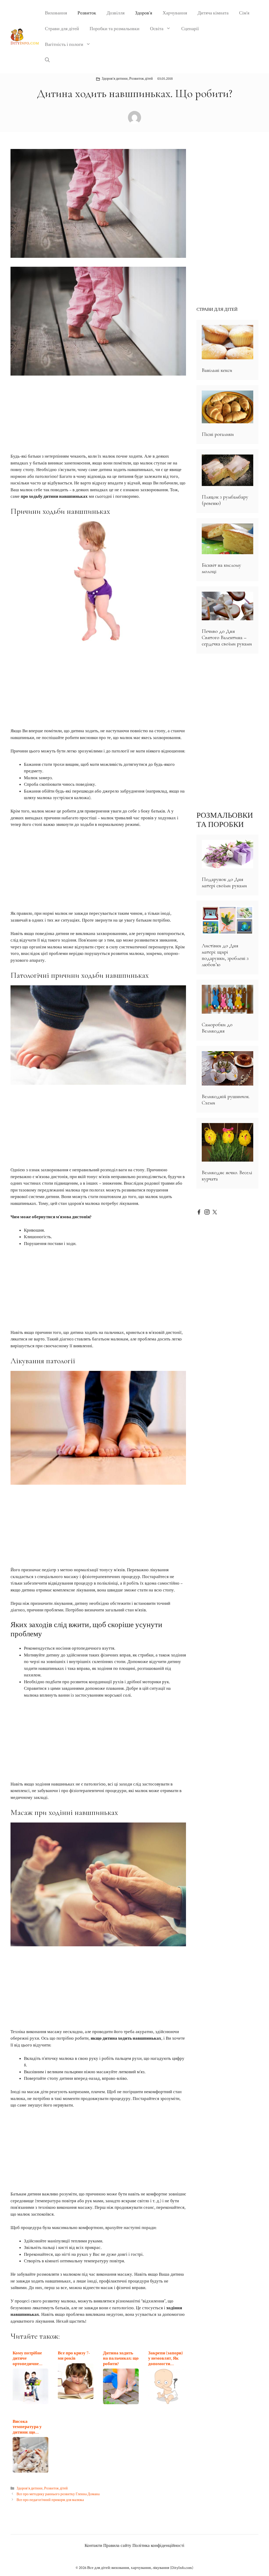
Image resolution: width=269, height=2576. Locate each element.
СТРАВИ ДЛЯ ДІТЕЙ (217, 309)
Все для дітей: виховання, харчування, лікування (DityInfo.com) (140, 2568)
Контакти (93, 2546)
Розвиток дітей (141, 79)
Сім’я (244, 13)
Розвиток (87, 13)
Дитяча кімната (213, 13)
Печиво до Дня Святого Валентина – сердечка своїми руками (227, 638)
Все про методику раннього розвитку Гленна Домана (58, 2494)
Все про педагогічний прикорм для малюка (50, 2500)
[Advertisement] (98, 414)
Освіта (157, 29)
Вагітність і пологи (64, 44)
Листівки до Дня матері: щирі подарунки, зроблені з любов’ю (225, 955)
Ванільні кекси (217, 370)
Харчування (175, 13)
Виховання (56, 13)
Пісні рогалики (218, 434)
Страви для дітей (62, 29)
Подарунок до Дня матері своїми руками (224, 883)
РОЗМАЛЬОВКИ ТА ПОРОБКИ (225, 820)
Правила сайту (117, 2546)
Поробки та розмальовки (115, 29)
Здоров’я (144, 13)
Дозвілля (116, 13)
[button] (47, 60)
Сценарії (190, 29)
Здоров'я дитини (115, 79)
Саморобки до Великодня (217, 1028)
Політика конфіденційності (158, 2546)
